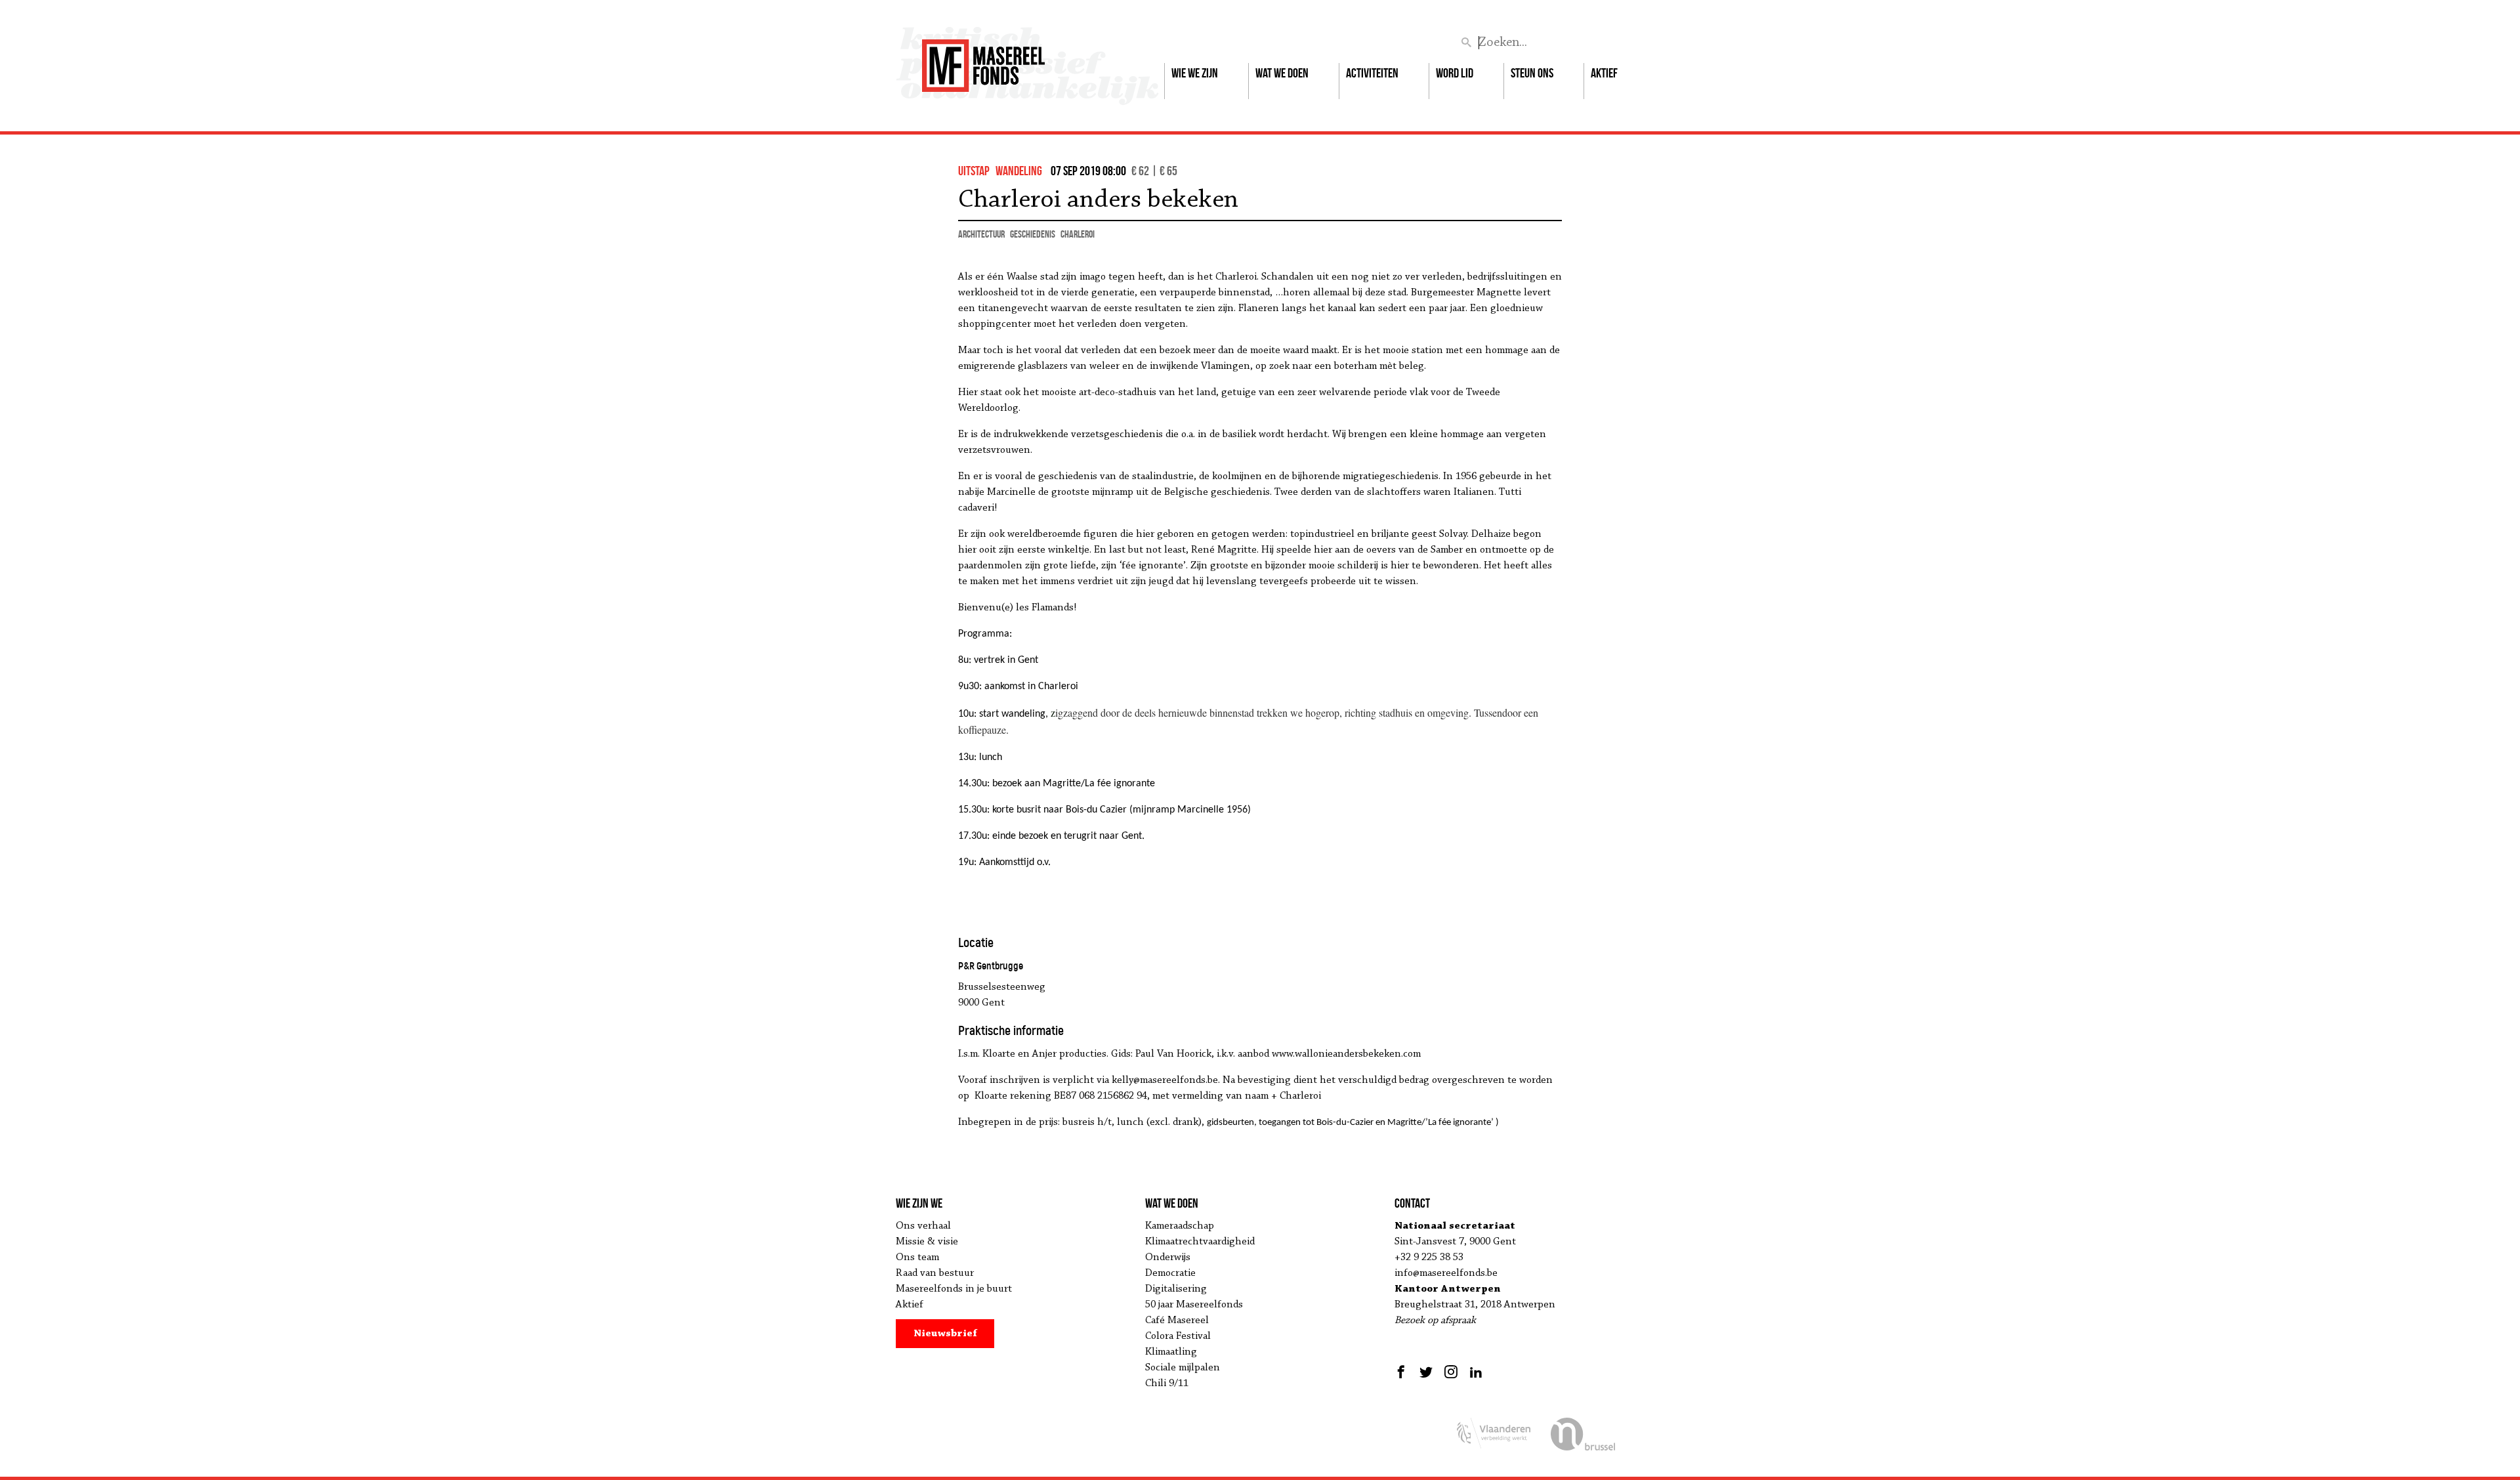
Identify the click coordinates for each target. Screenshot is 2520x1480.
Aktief (1604, 73)
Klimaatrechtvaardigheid (1200, 1242)
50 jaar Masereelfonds (1194, 1305)
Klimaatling (1171, 1352)
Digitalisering (1176, 1289)
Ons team (917, 1258)
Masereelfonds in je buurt (954, 1289)
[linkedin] (1476, 1372)
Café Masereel (1177, 1321)
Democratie (1170, 1273)
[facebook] (1403, 1372)
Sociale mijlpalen (1183, 1368)
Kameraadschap (1180, 1226)
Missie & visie (927, 1242)
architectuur (981, 234)
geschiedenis (1033, 234)
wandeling (1019, 171)
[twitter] (1426, 1372)
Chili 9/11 (1167, 1384)
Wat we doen (1282, 73)
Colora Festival (1178, 1336)
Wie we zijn (1195, 73)
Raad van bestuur (935, 1273)
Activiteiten (1372, 73)
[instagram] (1451, 1372)
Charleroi (1078, 234)
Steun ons (1532, 73)
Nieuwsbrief (945, 1334)
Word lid (1455, 73)
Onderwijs (1168, 1258)
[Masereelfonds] (983, 60)
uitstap (974, 171)
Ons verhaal (923, 1226)
